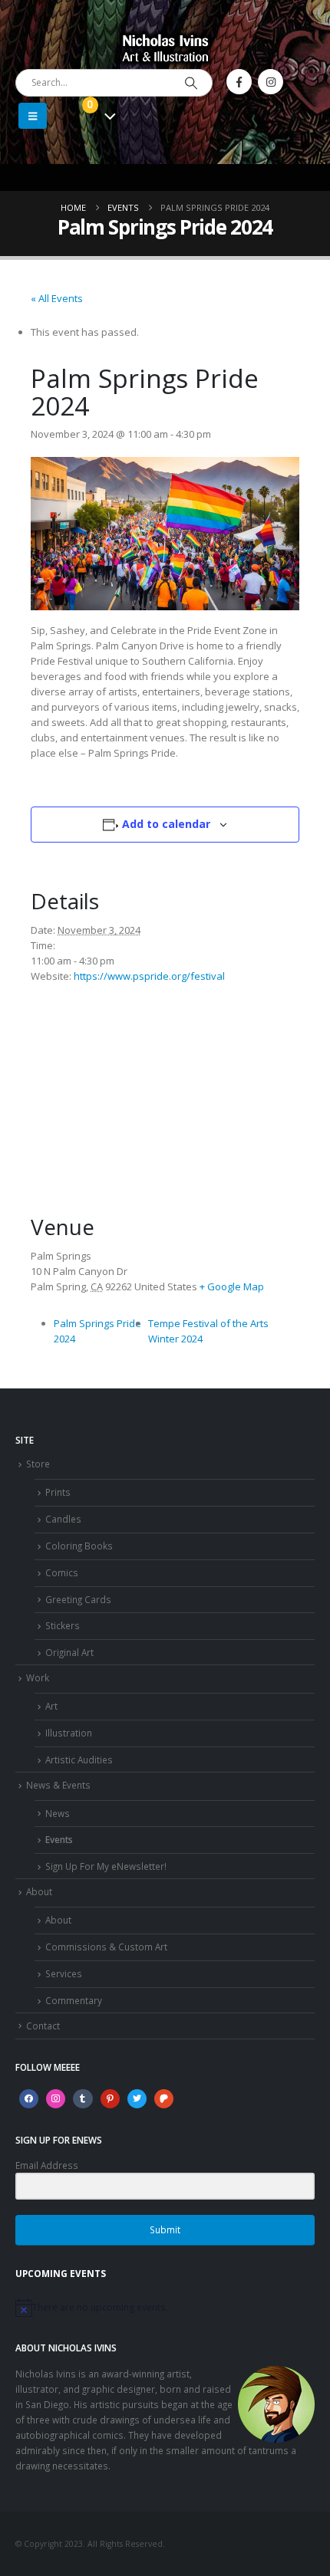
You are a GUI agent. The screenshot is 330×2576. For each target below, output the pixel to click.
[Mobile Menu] (33, 116)
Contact (43, 2026)
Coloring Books (79, 1546)
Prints (58, 1492)
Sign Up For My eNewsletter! (106, 1866)
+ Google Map (232, 1286)
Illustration (69, 1733)
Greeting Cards (78, 1599)
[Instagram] (271, 82)
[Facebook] (239, 82)
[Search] (191, 83)
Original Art (69, 1652)
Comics (62, 1572)
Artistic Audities (79, 1760)
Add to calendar (166, 824)
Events (59, 1839)
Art (51, 1706)
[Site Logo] (165, 48)
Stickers (63, 1625)
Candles (63, 1519)
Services (64, 1973)
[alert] (165, 2308)
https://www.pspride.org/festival (149, 976)
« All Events (57, 298)
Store (38, 1464)
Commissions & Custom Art (106, 1947)
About (39, 1891)
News (58, 1813)
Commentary (74, 2000)
